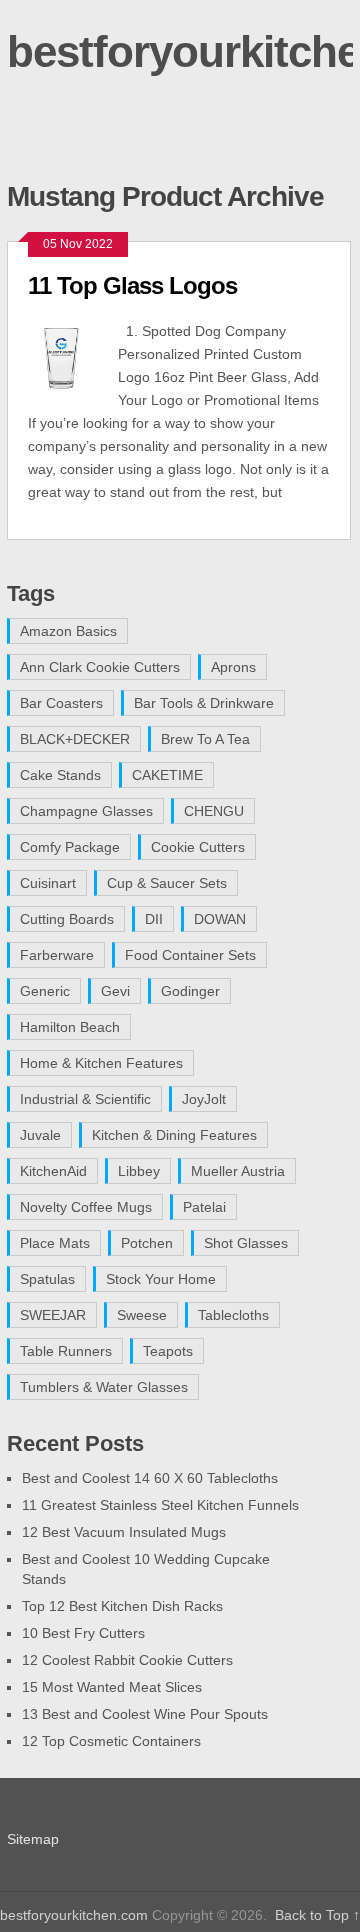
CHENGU (214, 811)
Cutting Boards (67, 919)
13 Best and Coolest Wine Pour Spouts (145, 1714)
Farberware (57, 955)
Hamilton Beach (70, 1027)
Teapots (168, 1351)
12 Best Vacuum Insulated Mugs (124, 1532)
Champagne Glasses (86, 811)
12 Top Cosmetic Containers (111, 1741)
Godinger (190, 991)
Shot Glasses (246, 1243)
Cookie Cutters (198, 847)
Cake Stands (60, 775)
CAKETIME (167, 775)
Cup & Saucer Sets (167, 883)
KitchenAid (53, 1171)
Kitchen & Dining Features (174, 1135)
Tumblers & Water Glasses (104, 1387)
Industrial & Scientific (85, 1099)
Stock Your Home (161, 1279)
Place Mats (55, 1243)
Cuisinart (48, 883)
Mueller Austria (238, 1171)
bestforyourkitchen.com (74, 1915)
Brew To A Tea (205, 739)
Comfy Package (70, 847)
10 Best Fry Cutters (83, 1633)
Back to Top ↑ (317, 1915)
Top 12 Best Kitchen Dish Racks (122, 1606)
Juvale (40, 1135)
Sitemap (33, 1839)
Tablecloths (233, 1315)
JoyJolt (204, 1099)
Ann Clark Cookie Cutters (100, 667)
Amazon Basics (68, 631)
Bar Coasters (61, 703)
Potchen (147, 1243)
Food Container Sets (190, 955)
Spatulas (47, 1279)
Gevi (115, 991)
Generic (45, 991)
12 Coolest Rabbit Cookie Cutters (127, 1660)
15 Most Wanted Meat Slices (112, 1687)
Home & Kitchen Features (101, 1063)
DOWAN (220, 919)
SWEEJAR (53, 1315)
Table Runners (66, 1351)
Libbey (139, 1171)
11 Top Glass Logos (132, 285)
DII (154, 919)
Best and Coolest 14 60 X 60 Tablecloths (150, 1478)
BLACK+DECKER (75, 739)
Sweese (142, 1315)
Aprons (233, 667)
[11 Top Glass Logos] (73, 355)
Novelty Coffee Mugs (86, 1207)
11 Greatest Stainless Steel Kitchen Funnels (160, 1505)
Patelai (204, 1207)
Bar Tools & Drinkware (204, 703)
